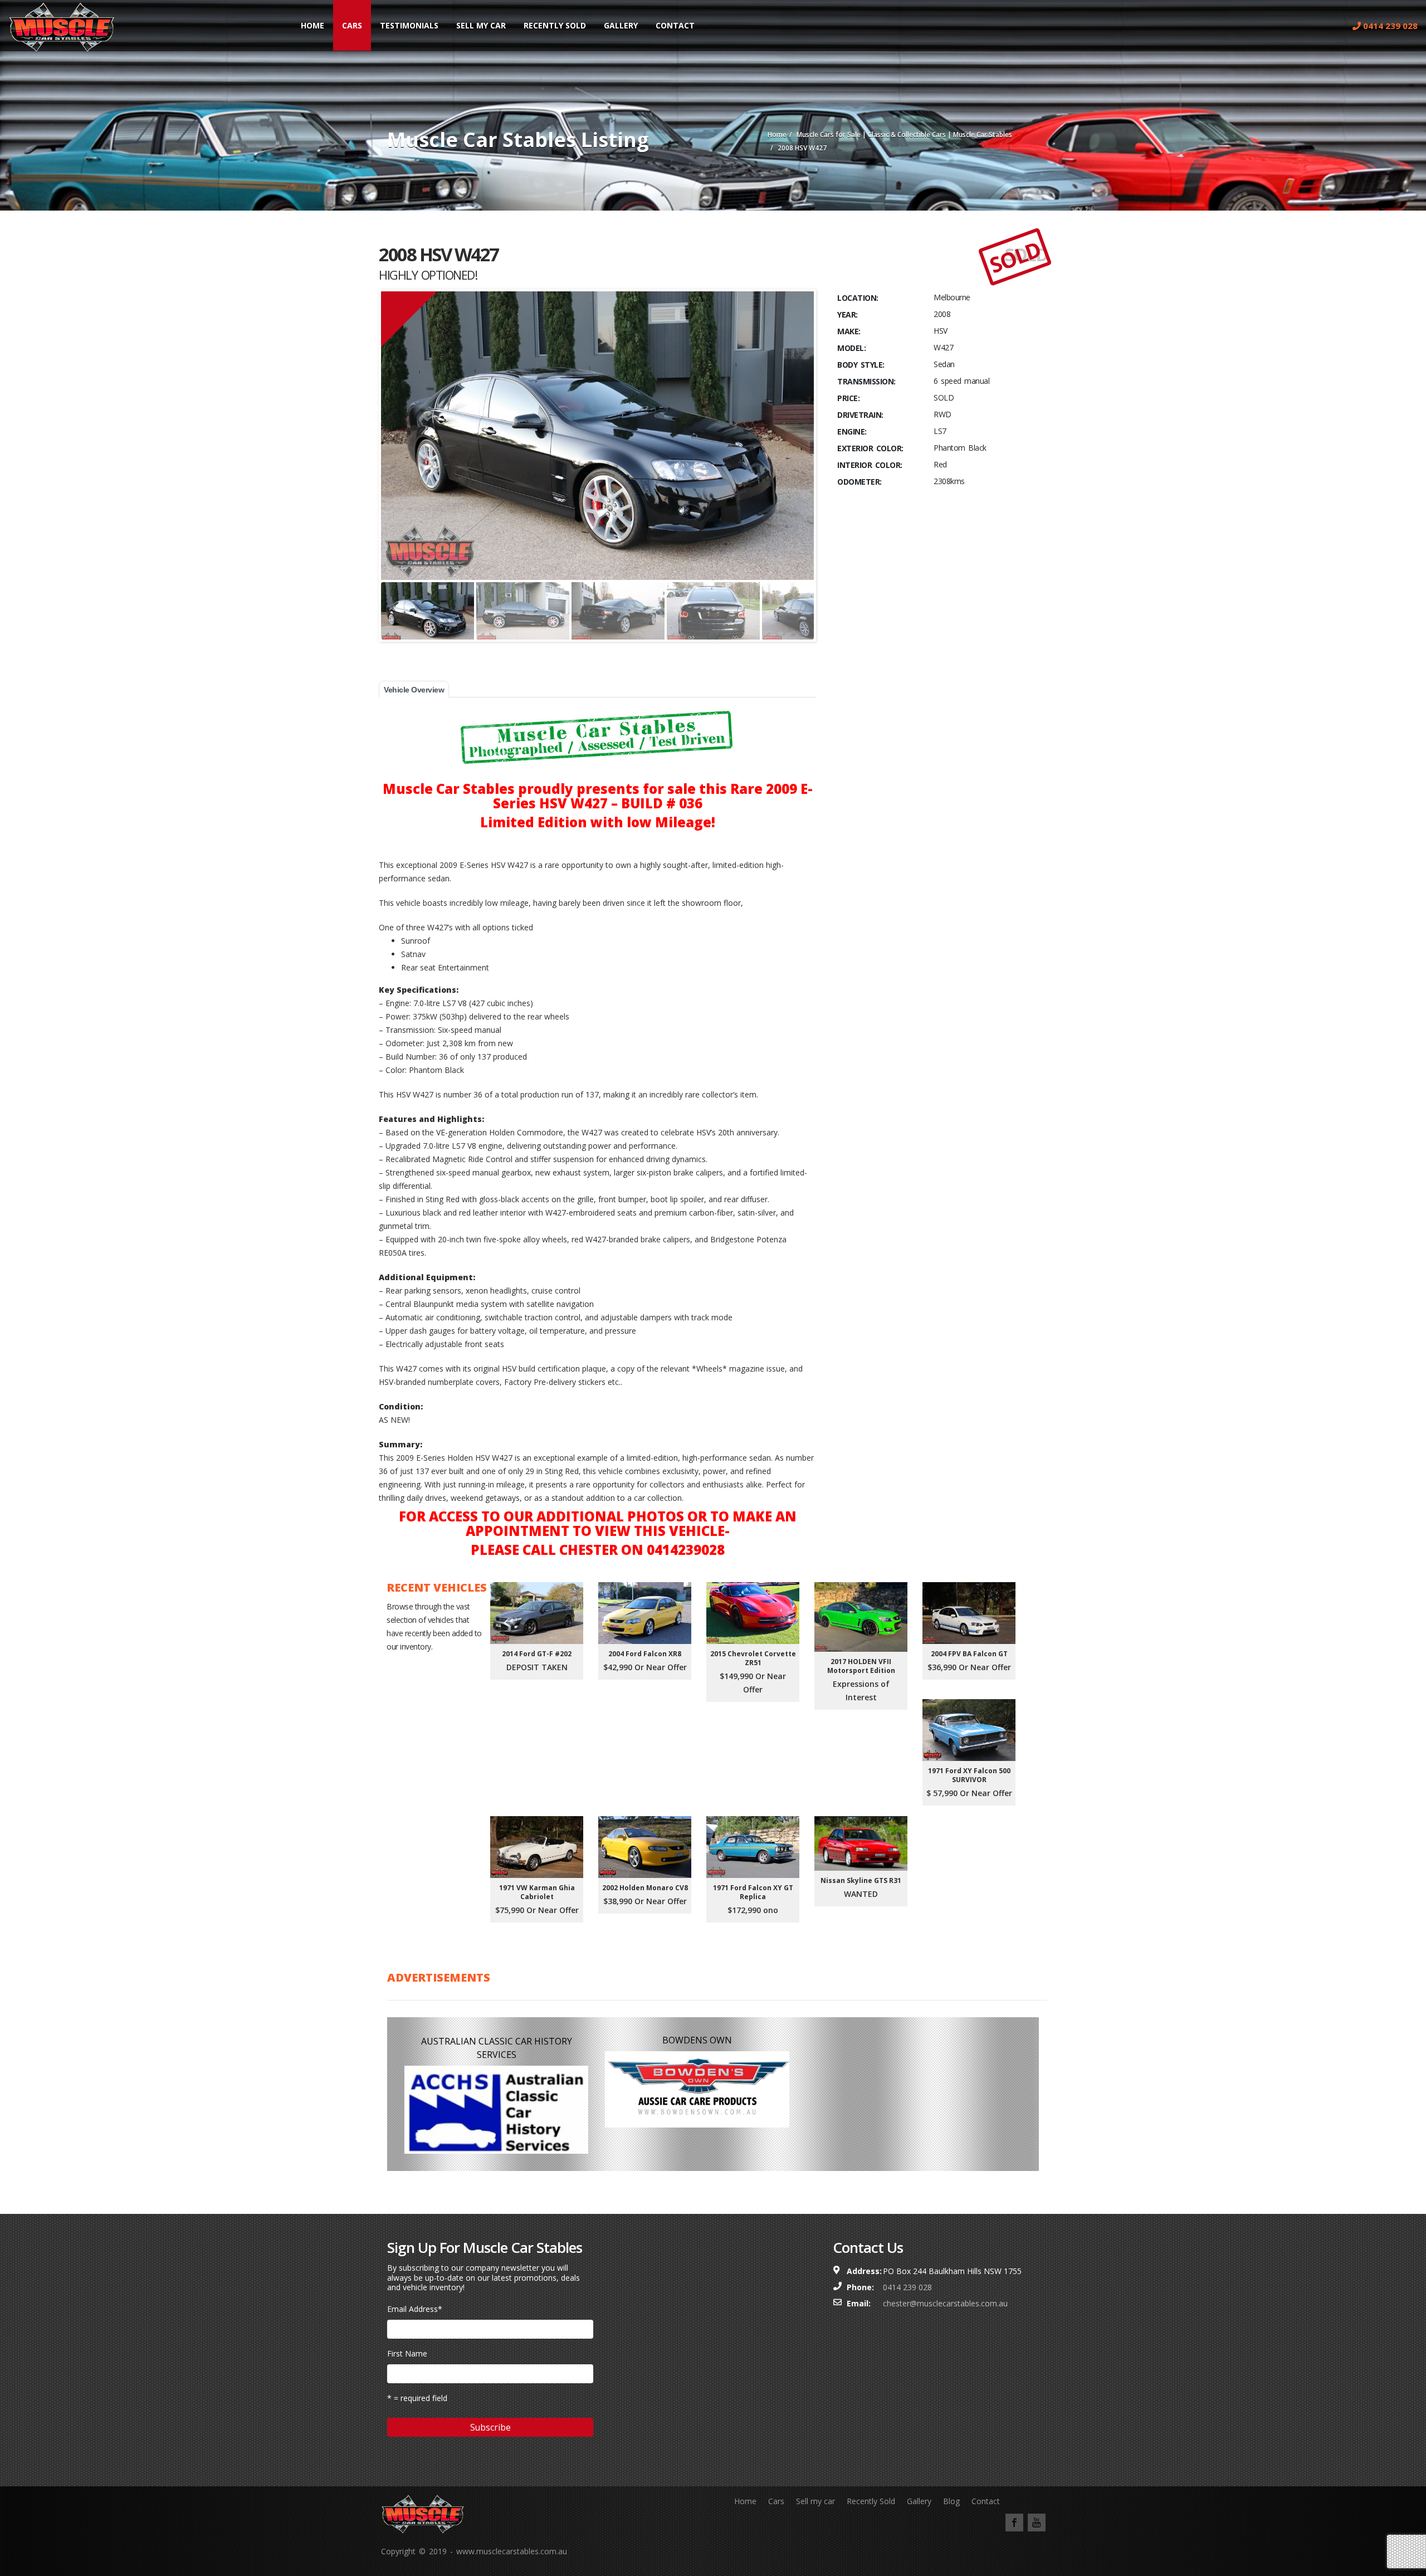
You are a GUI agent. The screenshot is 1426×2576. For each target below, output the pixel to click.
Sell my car (815, 2501)
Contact (675, 25)
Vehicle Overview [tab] (414, 690)
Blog (951, 2501)
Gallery (621, 25)
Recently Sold (555, 25)
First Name (407, 2353)
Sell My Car (481, 25)
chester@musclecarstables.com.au (945, 2303)
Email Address (415, 2309)
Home (312, 25)
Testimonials (409, 25)
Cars (352, 25)
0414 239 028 (1389, 26)
